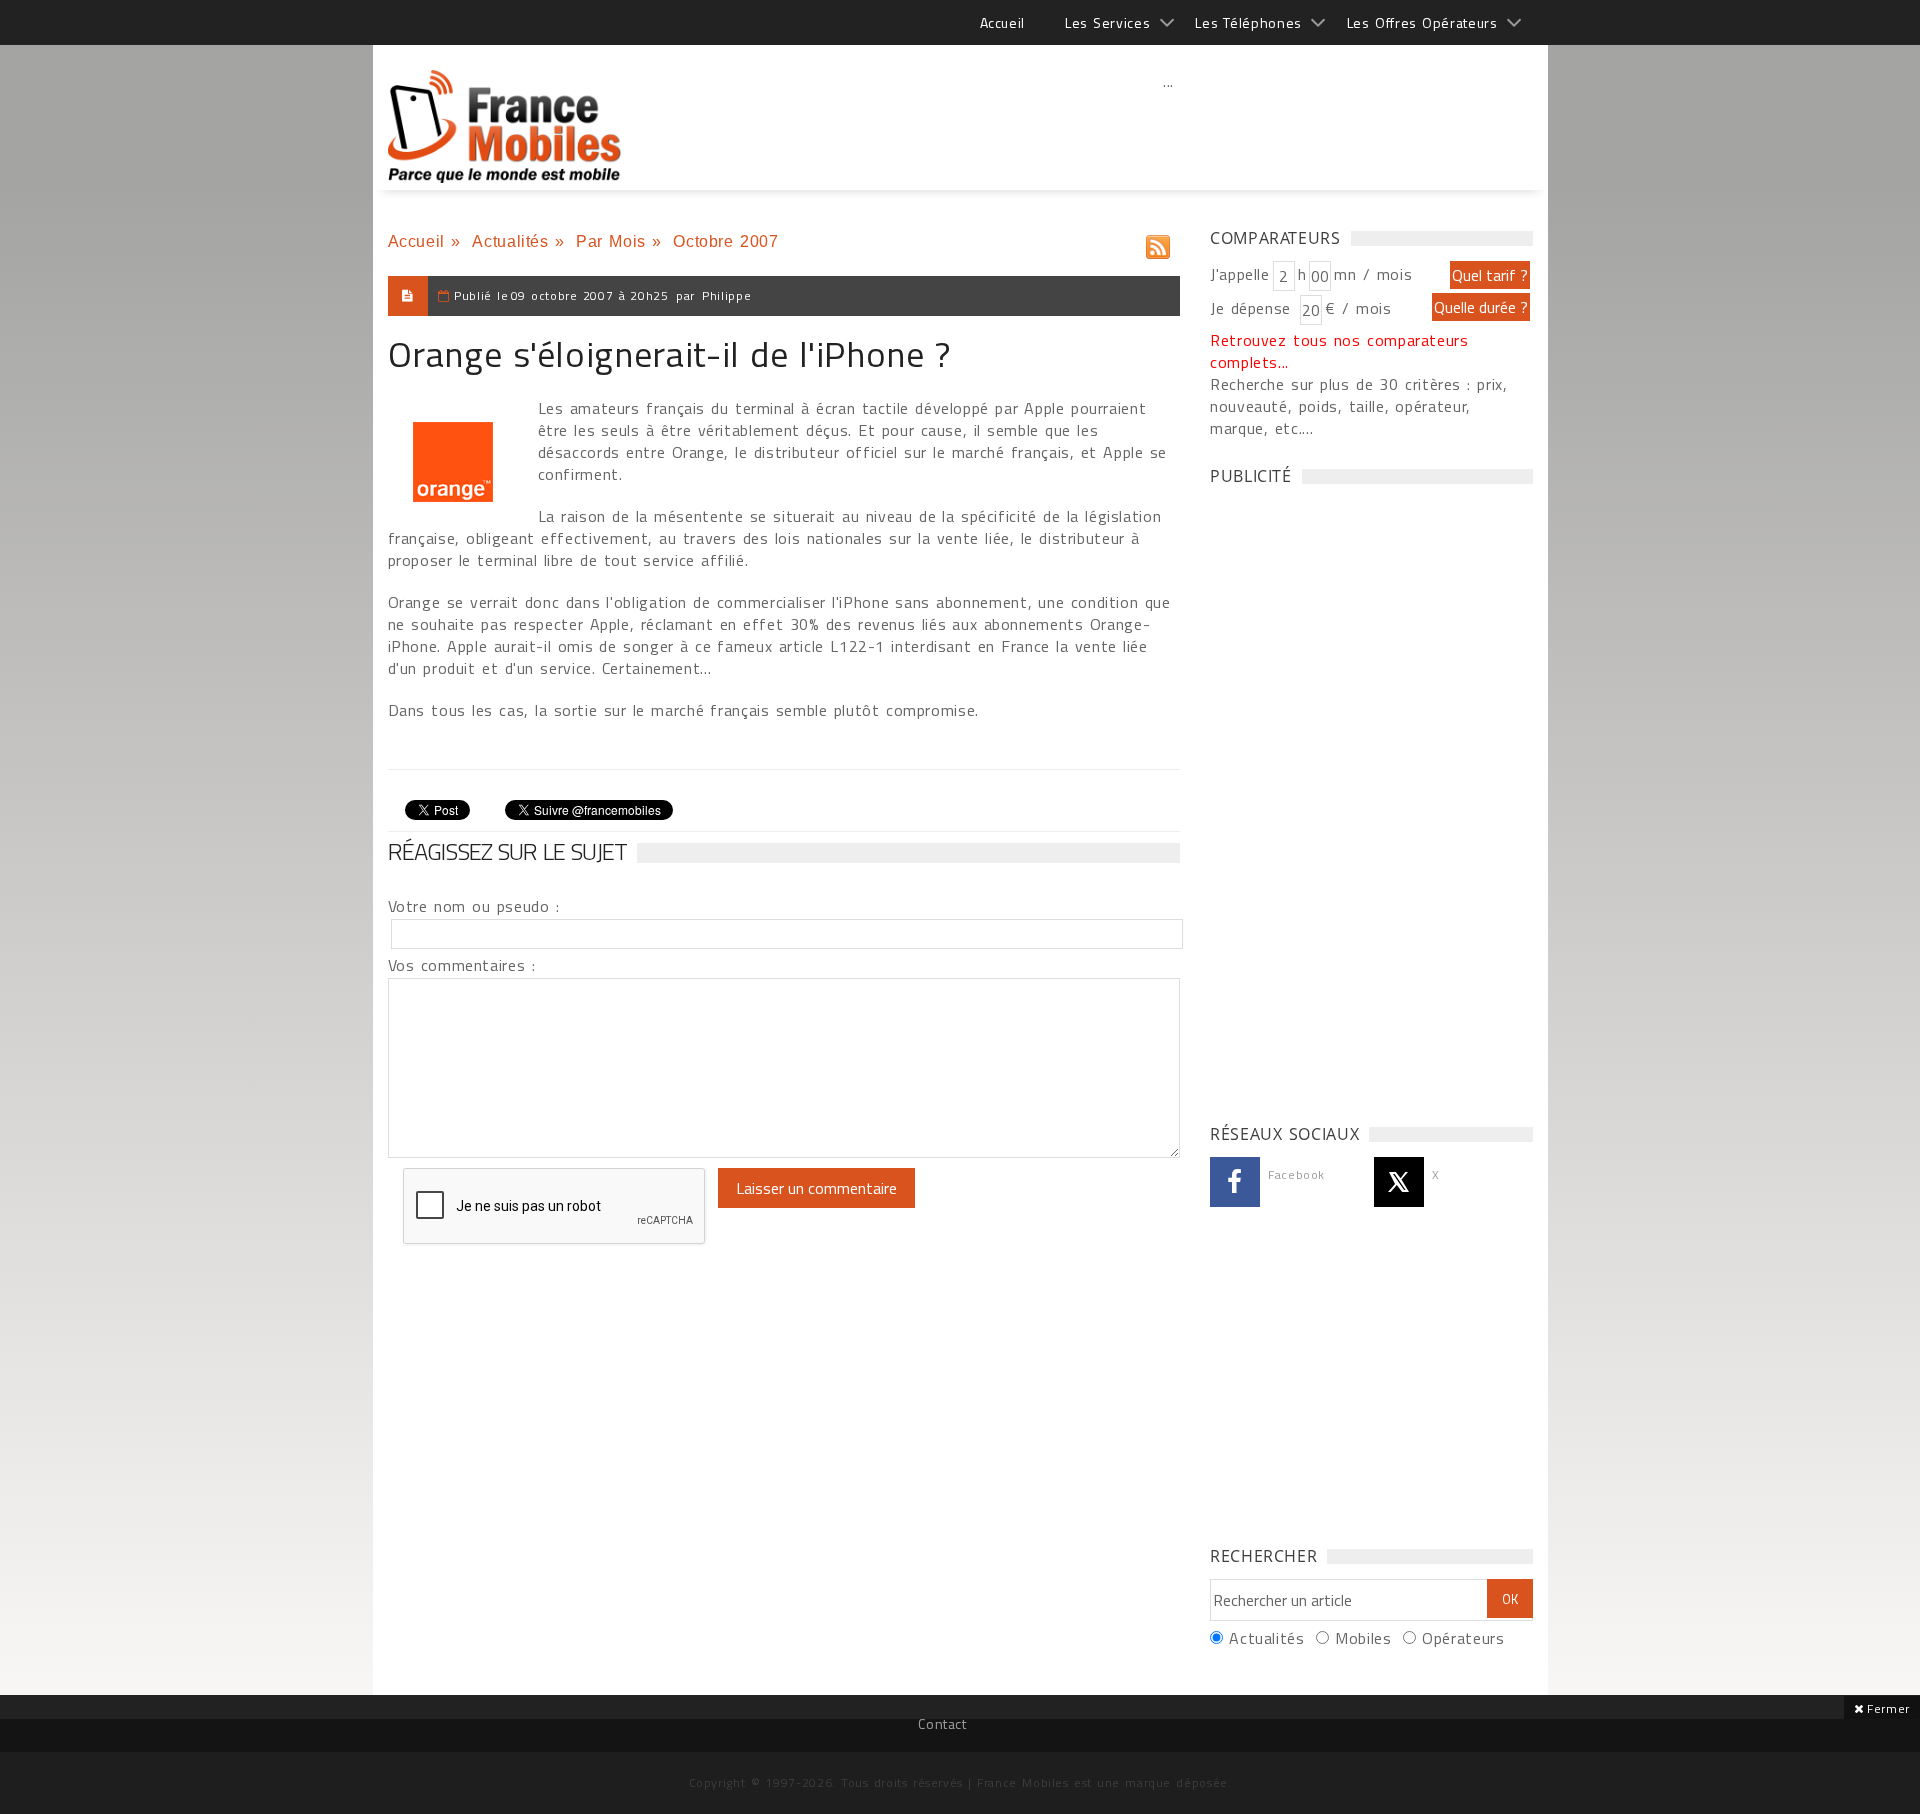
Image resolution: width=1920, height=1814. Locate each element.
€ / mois (1358, 308)
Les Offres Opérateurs (1422, 22)
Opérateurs (1463, 1638)
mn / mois (1373, 274)
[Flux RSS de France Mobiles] (1158, 242)
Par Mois (611, 241)
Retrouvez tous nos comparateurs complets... (1339, 351)
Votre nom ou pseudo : (474, 906)
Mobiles (1363, 1638)
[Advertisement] (1169, 125)
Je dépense (1253, 308)
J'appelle (1240, 274)
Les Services (1107, 22)
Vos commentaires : (462, 965)
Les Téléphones (1248, 22)
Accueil (1002, 22)
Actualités (510, 241)
